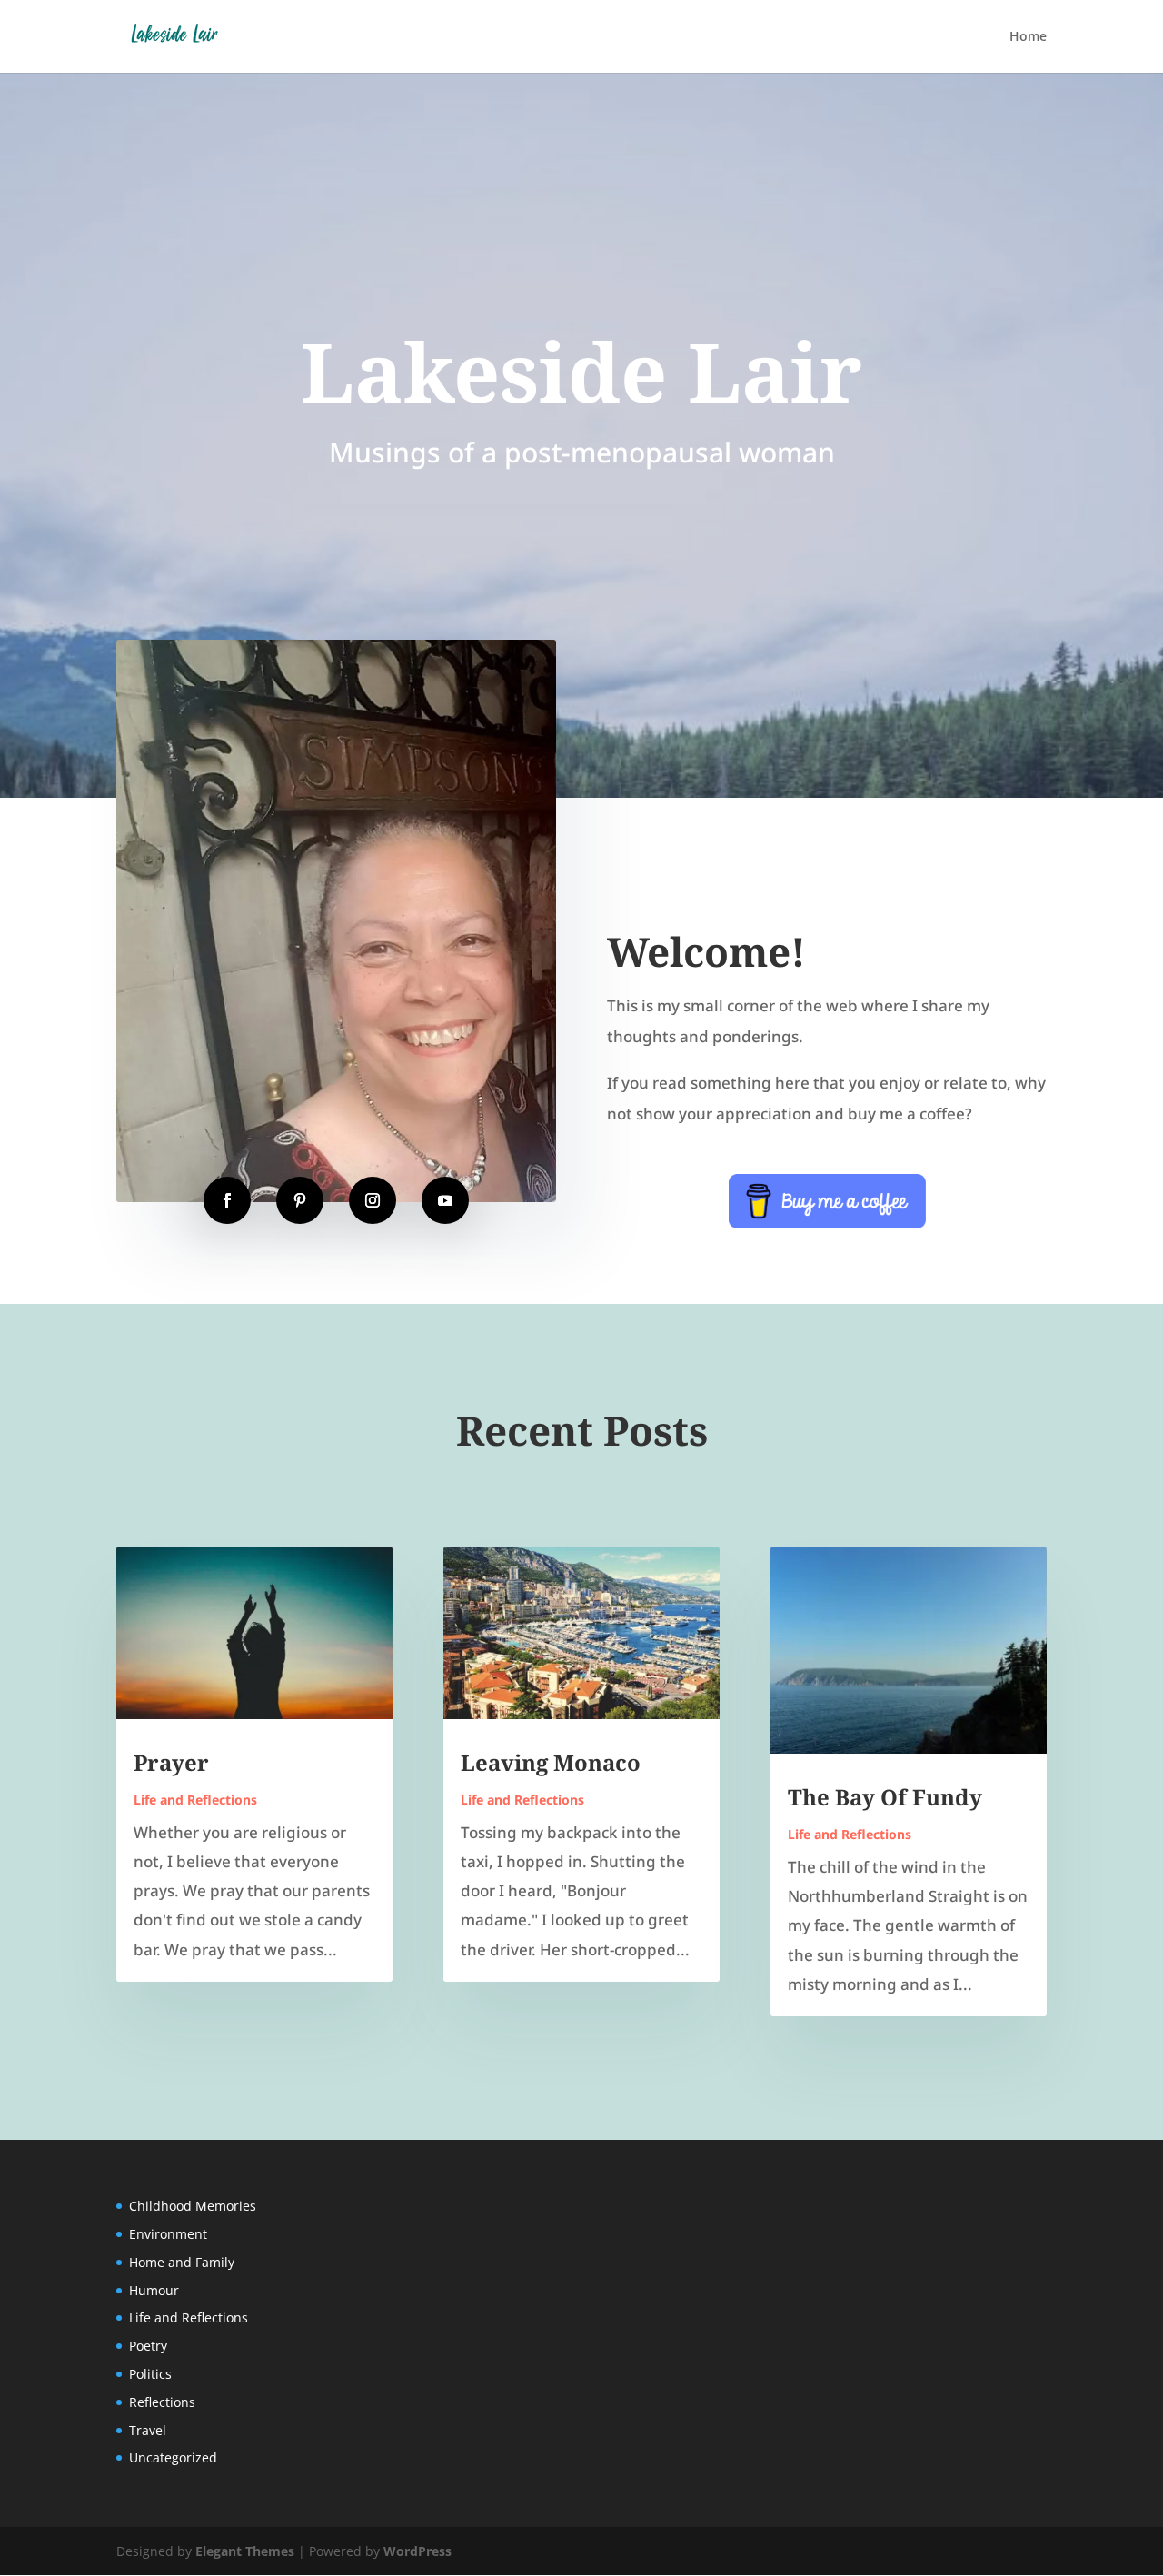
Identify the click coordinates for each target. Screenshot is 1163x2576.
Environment (168, 2234)
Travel (148, 2430)
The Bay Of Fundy (885, 1797)
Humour (154, 2290)
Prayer (171, 1762)
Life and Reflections (195, 1800)
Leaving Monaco (551, 1762)
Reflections (162, 2402)
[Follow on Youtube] (445, 1200)
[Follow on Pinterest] (300, 1200)
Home (1028, 37)
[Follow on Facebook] (227, 1200)
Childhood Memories (193, 2206)
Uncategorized (173, 2457)
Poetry (148, 2346)
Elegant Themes (245, 2551)
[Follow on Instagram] (373, 1200)
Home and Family (182, 2262)
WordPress (417, 2551)
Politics (150, 2374)
